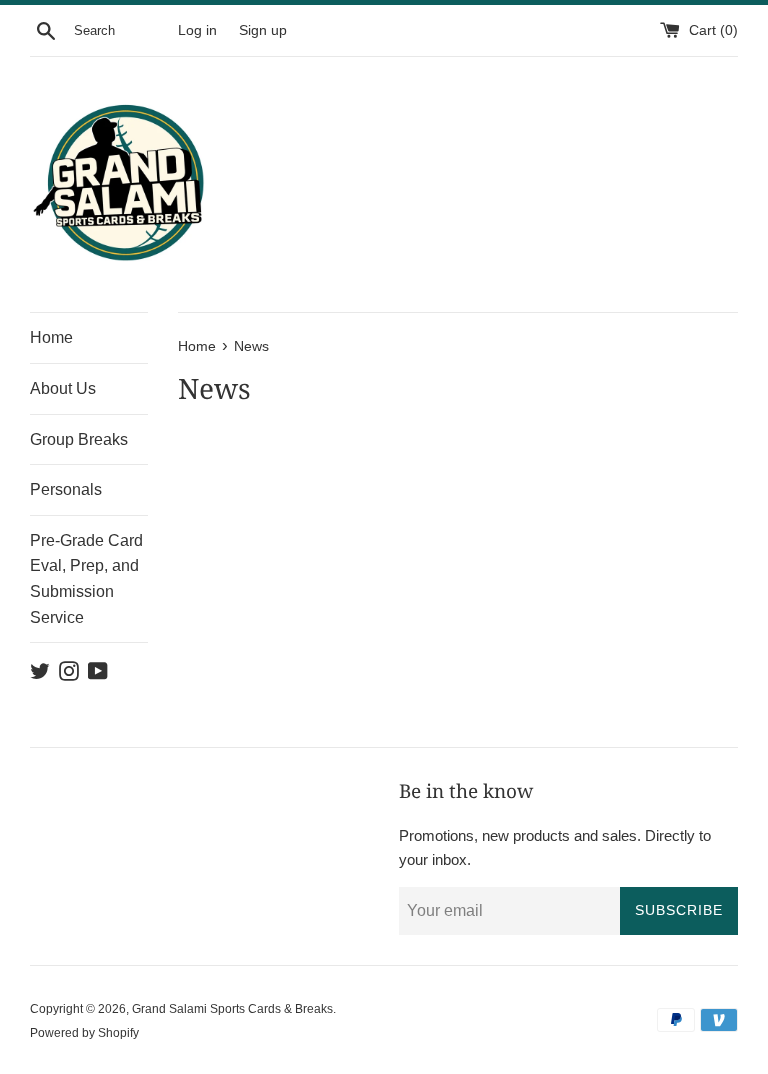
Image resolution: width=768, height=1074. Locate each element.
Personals (66, 489)
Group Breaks (79, 439)
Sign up (263, 30)
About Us (63, 388)
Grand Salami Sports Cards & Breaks (232, 1009)
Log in (197, 30)
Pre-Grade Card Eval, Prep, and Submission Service (86, 579)
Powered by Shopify (84, 1033)
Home (51, 337)
